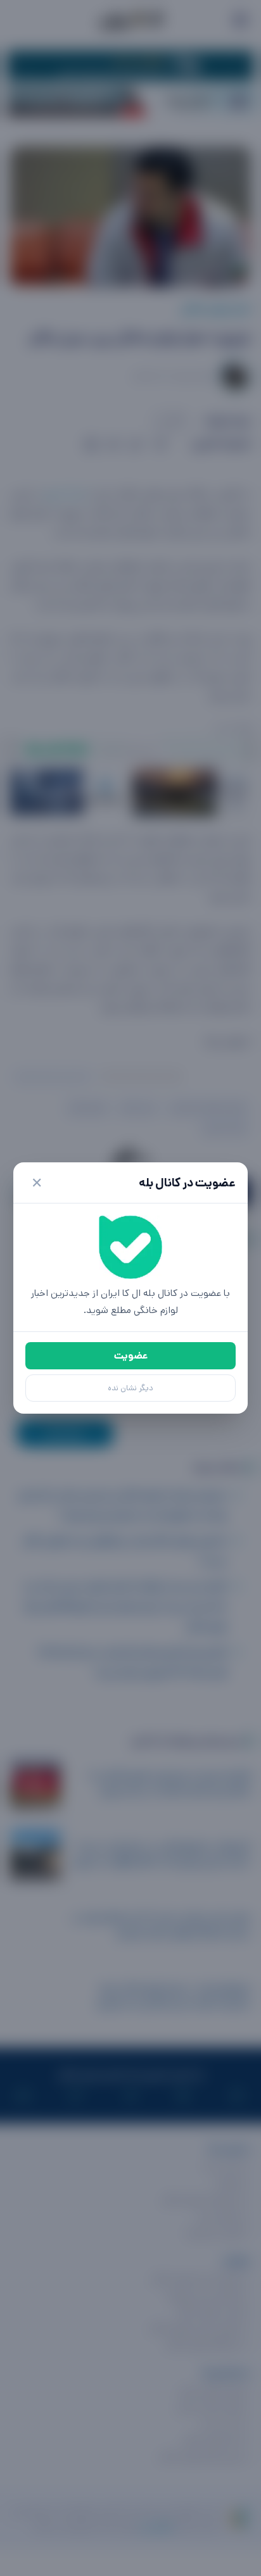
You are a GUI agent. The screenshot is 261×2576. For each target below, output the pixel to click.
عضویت (131, 1356)
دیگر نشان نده (130, 1388)
